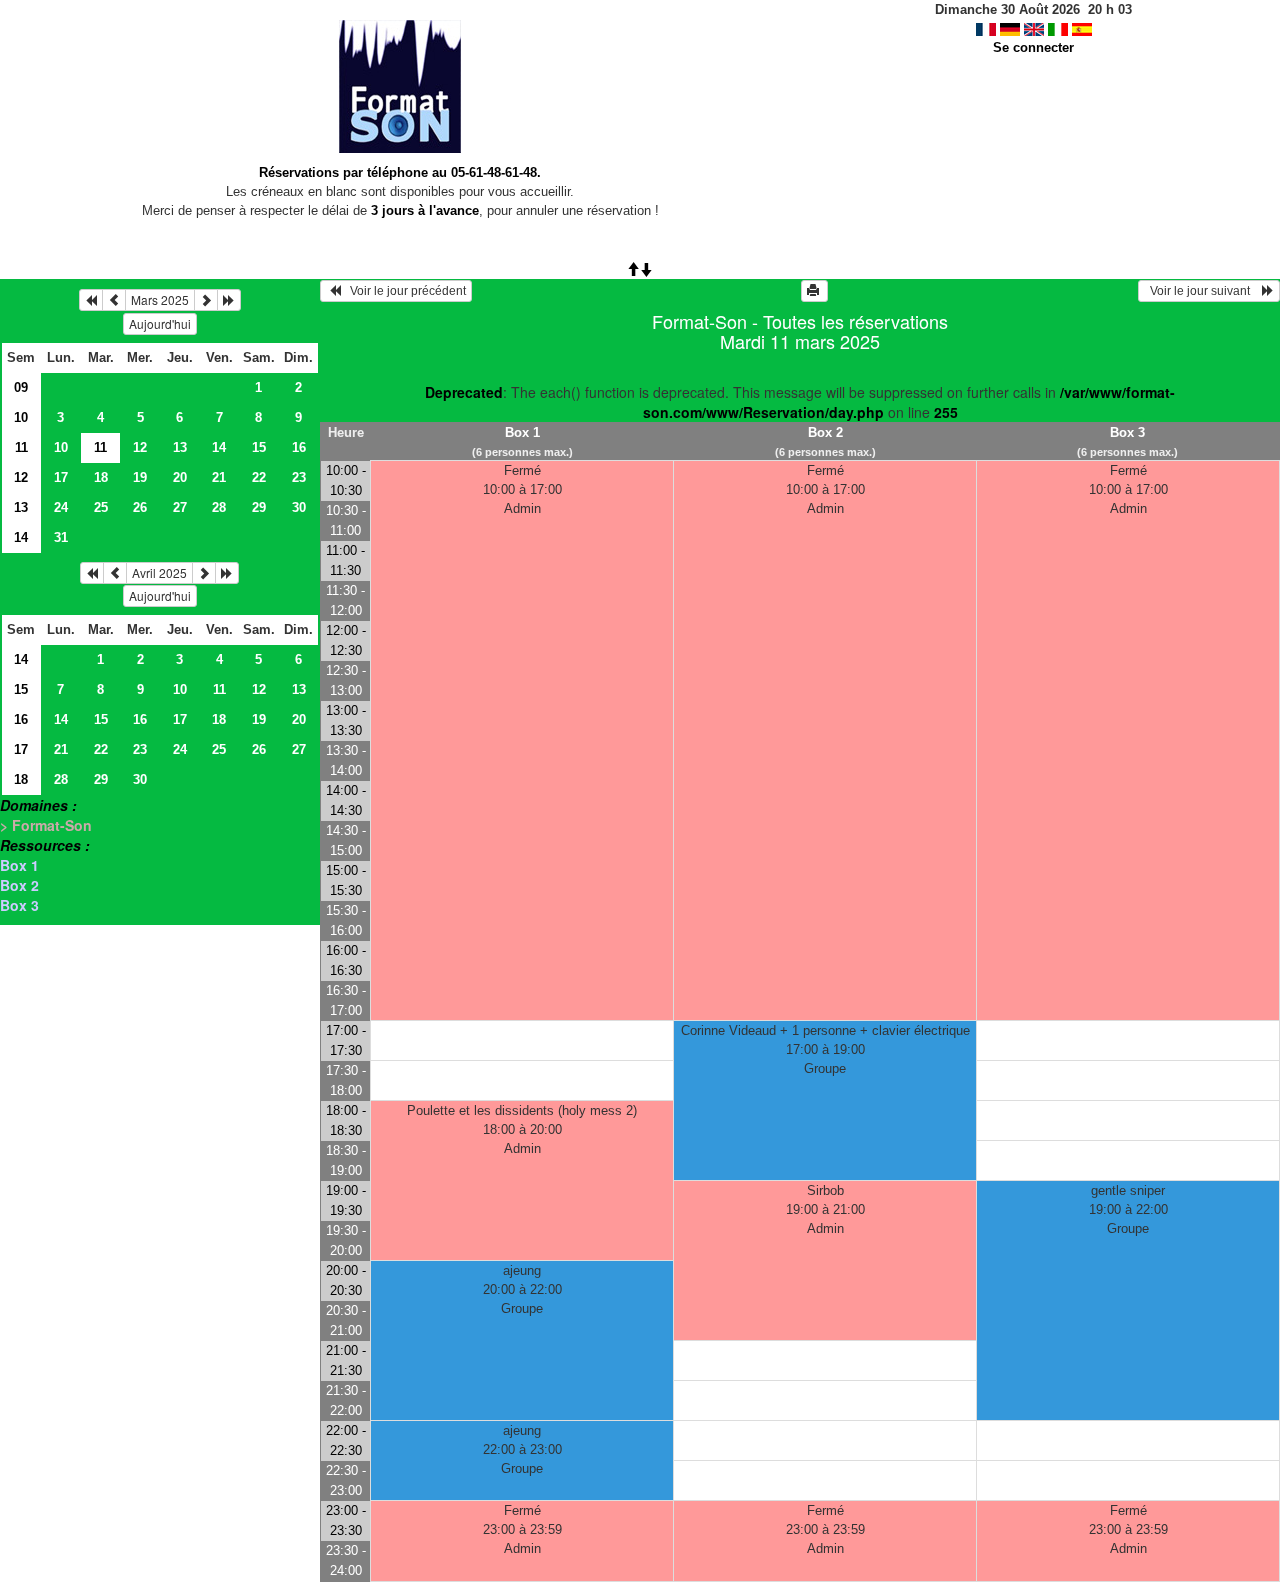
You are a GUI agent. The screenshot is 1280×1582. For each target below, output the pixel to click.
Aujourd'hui (160, 323)
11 (21, 447)
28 (219, 507)
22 (259, 477)
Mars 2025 (160, 299)
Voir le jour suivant (1203, 291)
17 (61, 477)
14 (219, 447)
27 (180, 507)
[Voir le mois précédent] (114, 300)
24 (61, 507)
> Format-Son (46, 825)
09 (21, 387)
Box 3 (19, 905)
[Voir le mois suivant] (206, 300)
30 (299, 507)
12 (140, 447)
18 (101, 477)
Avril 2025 (159, 572)
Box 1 (19, 865)
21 (219, 477)
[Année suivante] (229, 300)
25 (101, 507)
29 (259, 507)
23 (299, 477)
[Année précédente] (91, 300)
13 (180, 447)
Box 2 (19, 885)
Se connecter (1033, 47)
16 (299, 447)
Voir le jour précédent (403, 291)
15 (259, 447)
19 (140, 477)
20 (180, 477)
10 (21, 417)
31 (61, 537)
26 (140, 507)
